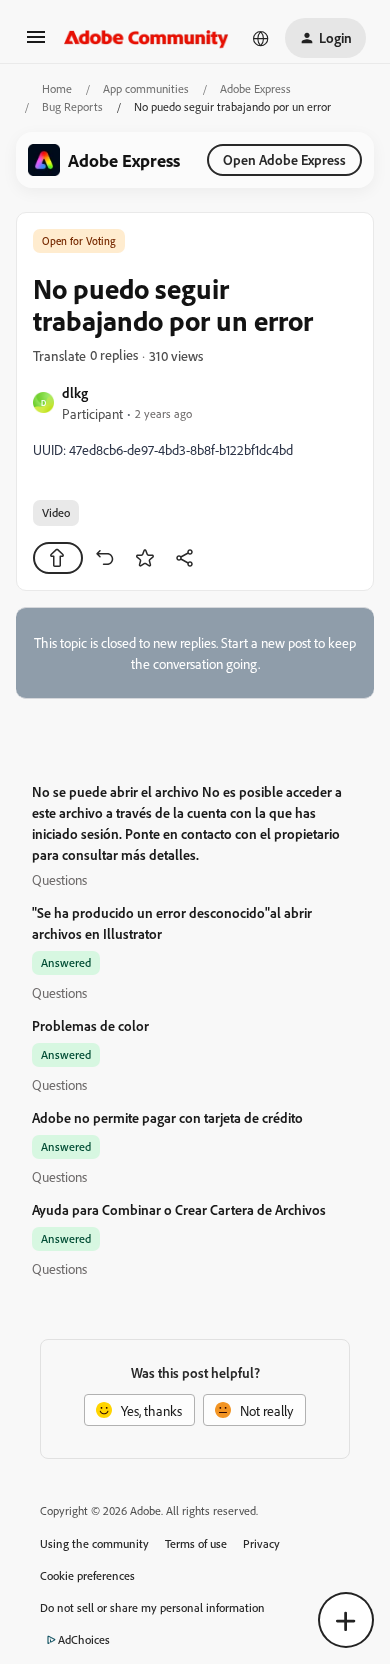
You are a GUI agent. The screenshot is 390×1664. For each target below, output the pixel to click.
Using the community (94, 1543)
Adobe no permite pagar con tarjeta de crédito (167, 1117)
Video (56, 512)
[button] (36, 43)
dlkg (75, 392)
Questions (59, 879)
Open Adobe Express (284, 159)
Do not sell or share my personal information (152, 1607)
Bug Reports (72, 106)
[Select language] (261, 38)
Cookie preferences (87, 1575)
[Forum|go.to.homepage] (146, 38)
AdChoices (84, 1639)
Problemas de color (90, 1025)
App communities (146, 88)
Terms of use (196, 1543)
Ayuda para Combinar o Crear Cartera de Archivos (179, 1209)
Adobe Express (255, 88)
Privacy (261, 1543)
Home (57, 88)
